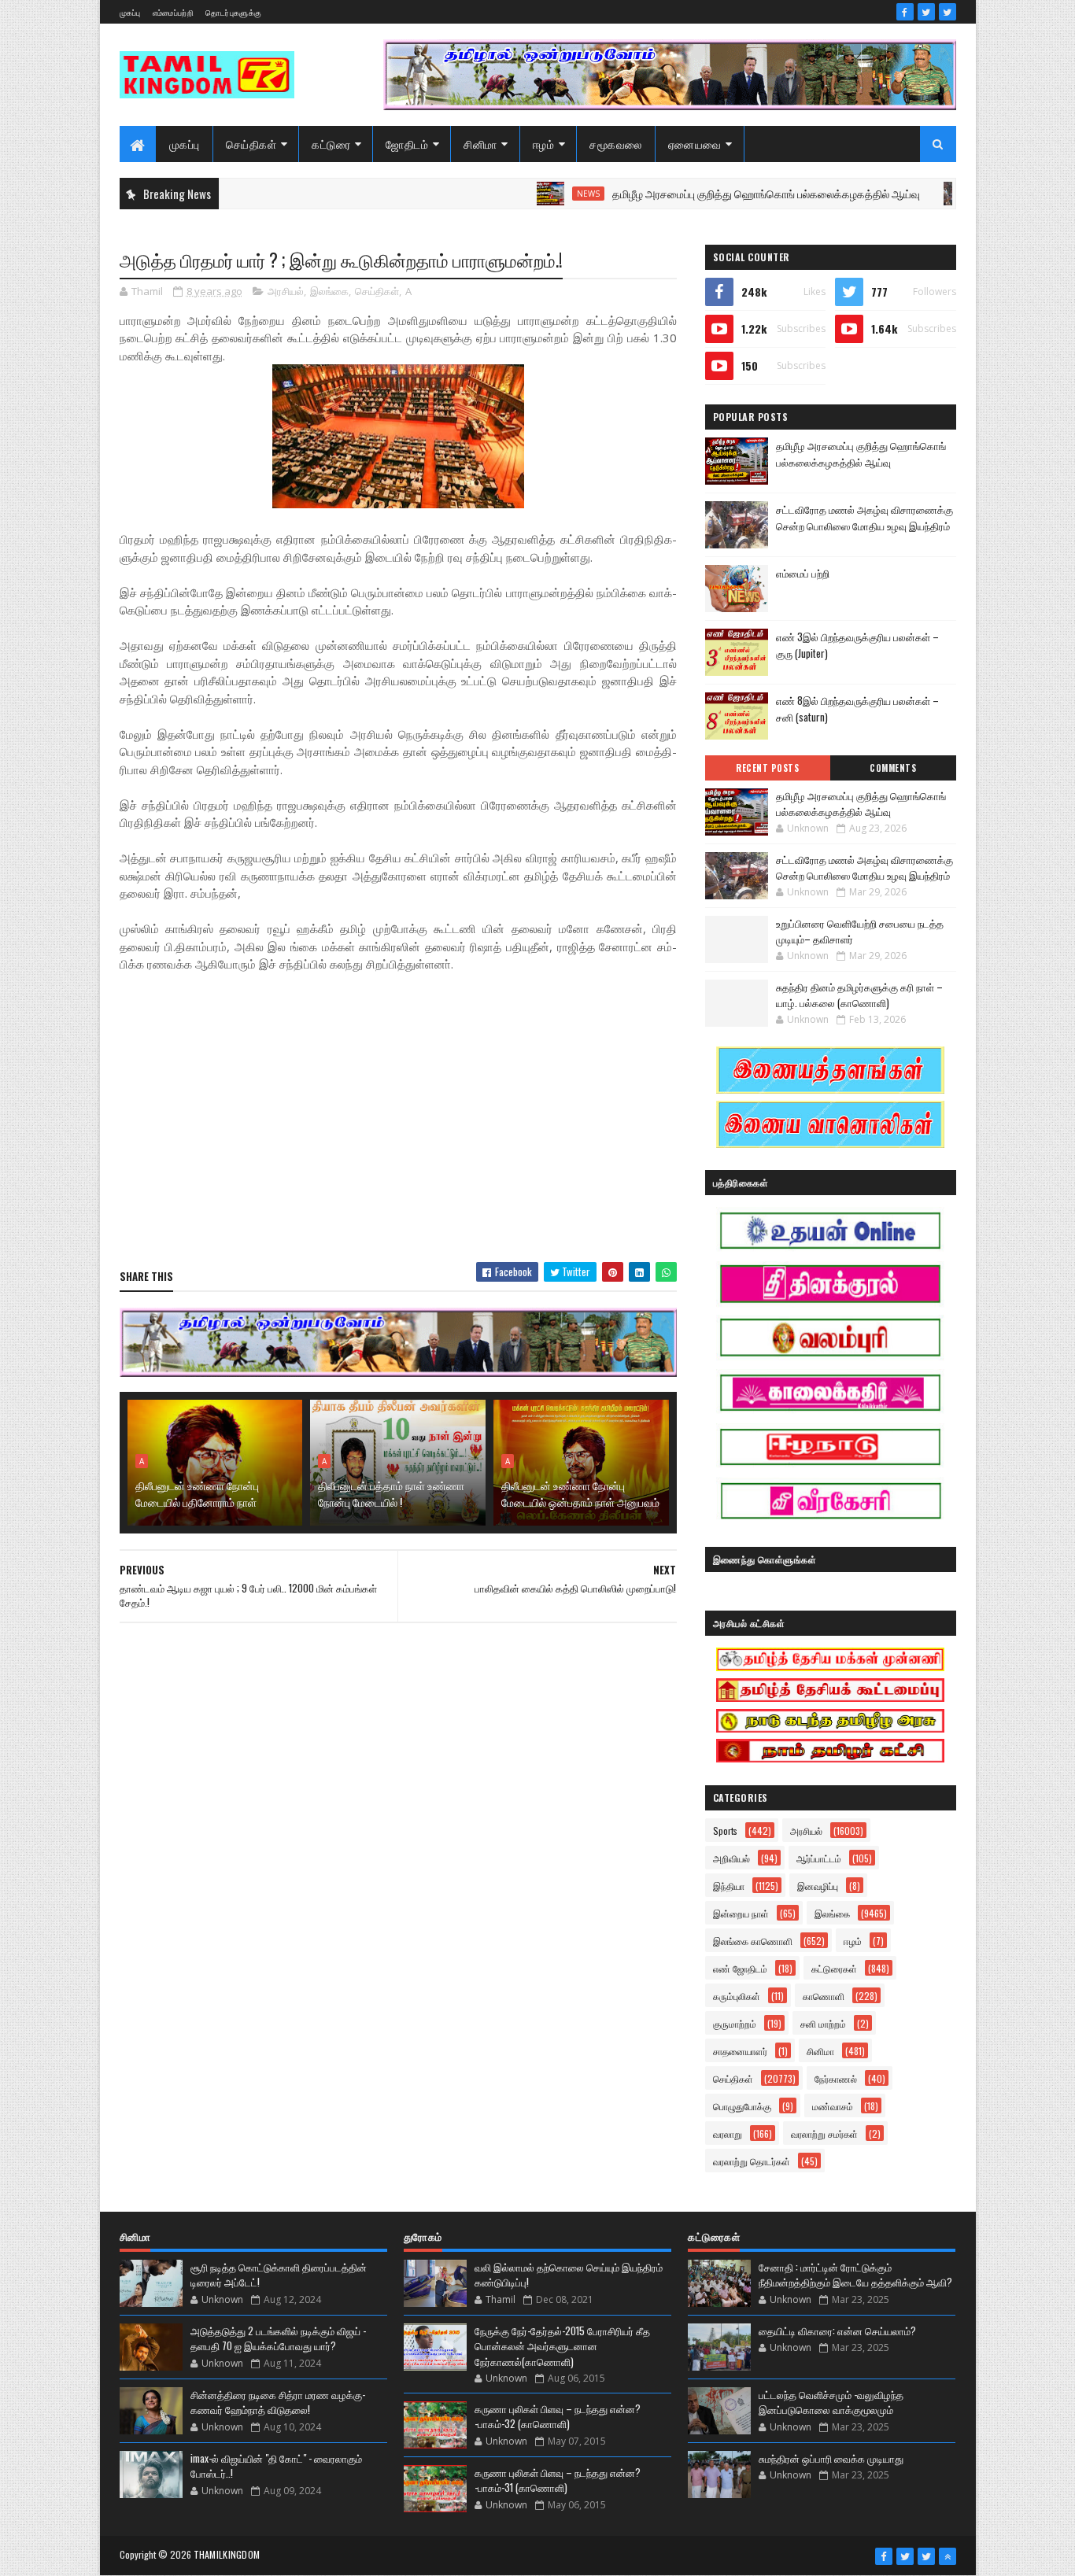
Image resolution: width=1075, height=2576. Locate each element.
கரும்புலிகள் (737, 1996)
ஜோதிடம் (407, 144)
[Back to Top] (948, 2556)
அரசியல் (286, 291)
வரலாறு (728, 2133)
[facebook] (905, 12)
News (527, 194)
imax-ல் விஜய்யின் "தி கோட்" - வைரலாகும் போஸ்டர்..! (276, 2466)
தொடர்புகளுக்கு (233, 12)
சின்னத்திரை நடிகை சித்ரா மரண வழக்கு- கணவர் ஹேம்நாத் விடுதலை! (278, 2402)
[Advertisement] (398, 1136)
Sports (725, 1831)
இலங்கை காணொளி (753, 1941)
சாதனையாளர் (740, 2051)
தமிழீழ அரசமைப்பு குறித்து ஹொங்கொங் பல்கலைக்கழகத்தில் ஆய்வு (705, 193)
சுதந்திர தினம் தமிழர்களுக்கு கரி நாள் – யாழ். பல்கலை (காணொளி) (859, 995)
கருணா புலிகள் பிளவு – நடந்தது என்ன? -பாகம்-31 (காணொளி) (558, 2480)
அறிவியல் (731, 1858)
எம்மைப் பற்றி (803, 573)
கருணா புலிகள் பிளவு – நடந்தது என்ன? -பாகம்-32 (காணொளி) (558, 2416)
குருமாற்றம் (735, 2023)
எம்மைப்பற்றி (173, 12)
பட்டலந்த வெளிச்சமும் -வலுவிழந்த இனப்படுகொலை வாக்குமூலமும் (831, 2402)
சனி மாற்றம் (823, 2023)
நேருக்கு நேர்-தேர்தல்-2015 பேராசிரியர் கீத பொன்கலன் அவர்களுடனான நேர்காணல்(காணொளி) (562, 2346)
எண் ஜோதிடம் (740, 1968)
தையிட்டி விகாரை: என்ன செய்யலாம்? (837, 2331)
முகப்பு (130, 12)
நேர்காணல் (836, 2078)
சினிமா (480, 144)
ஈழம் (544, 144)
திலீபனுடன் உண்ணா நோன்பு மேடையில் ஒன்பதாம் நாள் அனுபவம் (580, 1493)
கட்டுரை (331, 144)
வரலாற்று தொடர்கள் (752, 2161)
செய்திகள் (251, 144)
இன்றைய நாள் (741, 1913)
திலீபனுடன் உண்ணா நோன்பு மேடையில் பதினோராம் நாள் (197, 1493)
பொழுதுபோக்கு (742, 2106)
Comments (893, 768)
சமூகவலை (616, 144)
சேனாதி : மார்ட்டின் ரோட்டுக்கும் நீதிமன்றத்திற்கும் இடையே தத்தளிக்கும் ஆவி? (855, 2275)
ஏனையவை (695, 144)
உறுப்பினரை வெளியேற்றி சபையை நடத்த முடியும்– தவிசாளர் (860, 931)
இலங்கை (329, 291)
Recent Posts (767, 768)
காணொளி (824, 1996)
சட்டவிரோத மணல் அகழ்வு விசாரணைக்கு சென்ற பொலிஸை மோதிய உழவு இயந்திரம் (864, 517)
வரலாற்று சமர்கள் (824, 2133)
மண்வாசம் (833, 2106)
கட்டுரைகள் (834, 1968)
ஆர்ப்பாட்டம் (819, 1858)
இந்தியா (729, 1886)
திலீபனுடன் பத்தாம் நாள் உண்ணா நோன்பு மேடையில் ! (391, 1493)
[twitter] (926, 12)
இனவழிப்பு (818, 1886)
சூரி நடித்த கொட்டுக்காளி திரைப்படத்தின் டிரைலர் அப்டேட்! (279, 2275)
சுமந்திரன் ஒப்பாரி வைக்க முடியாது (831, 2458)
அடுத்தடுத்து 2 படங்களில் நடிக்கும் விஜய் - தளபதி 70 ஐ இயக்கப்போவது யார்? (278, 2338)
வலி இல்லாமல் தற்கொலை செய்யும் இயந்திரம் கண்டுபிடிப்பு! (569, 2275)
